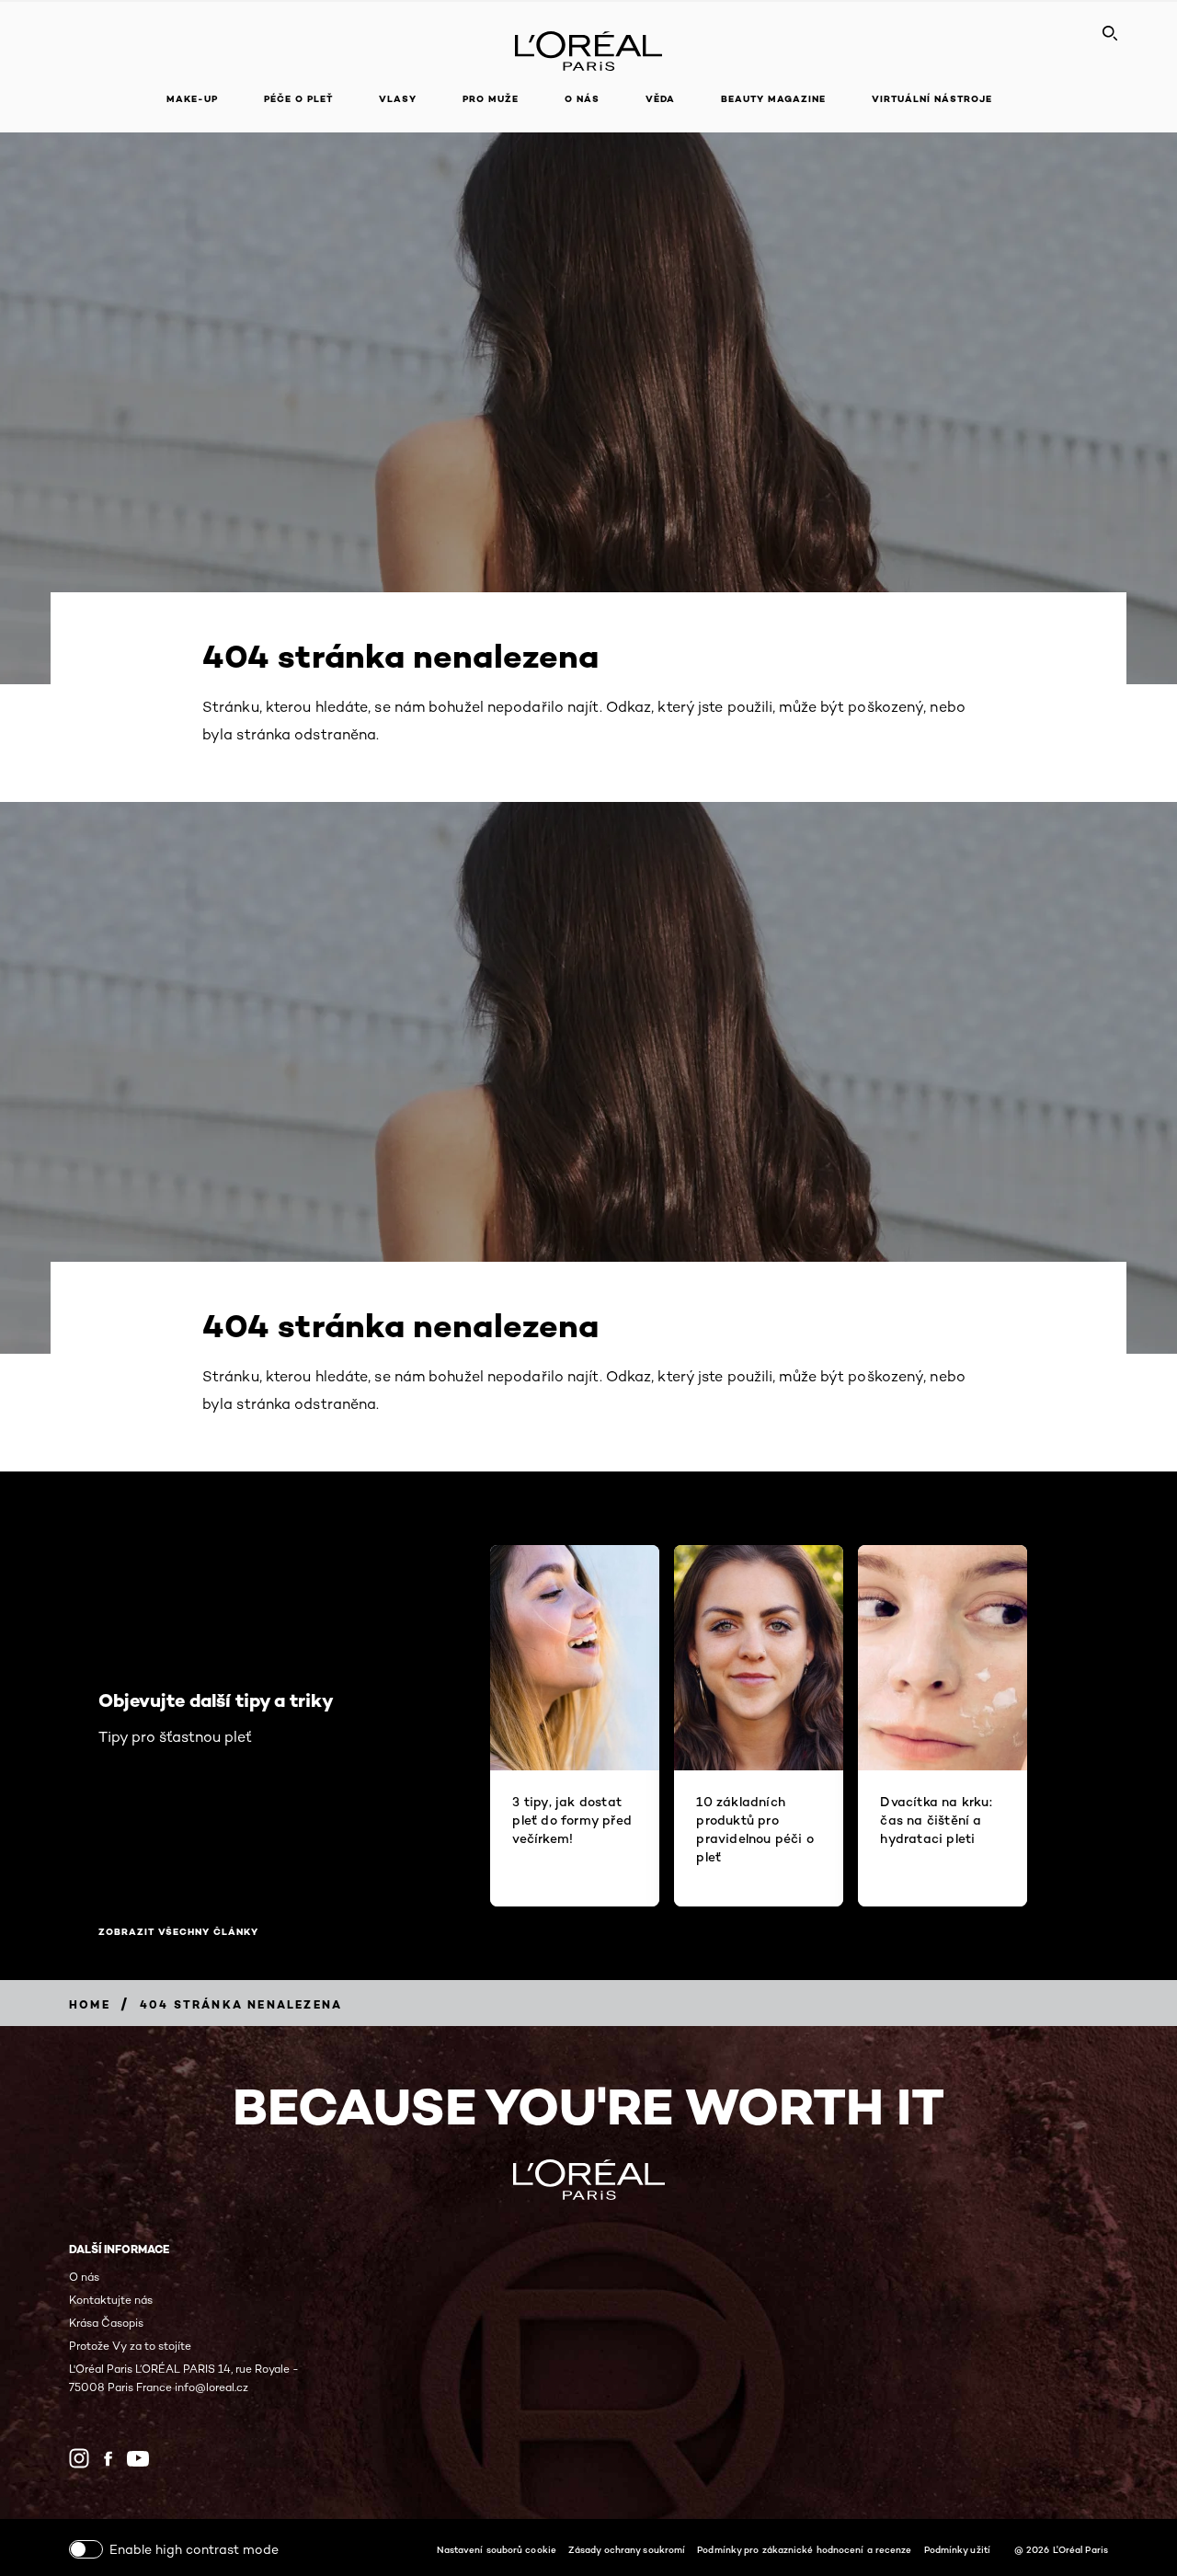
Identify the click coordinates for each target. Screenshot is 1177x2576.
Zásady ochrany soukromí (627, 2549)
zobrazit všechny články (178, 1932)
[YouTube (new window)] (138, 2459)
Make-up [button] (192, 99)
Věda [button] (660, 99)
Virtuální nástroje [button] (932, 99)
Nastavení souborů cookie (497, 2549)
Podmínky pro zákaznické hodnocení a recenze (804, 2549)
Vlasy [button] (398, 99)
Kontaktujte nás (111, 2300)
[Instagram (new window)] (79, 2458)
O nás (84, 2277)
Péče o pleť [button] (298, 99)
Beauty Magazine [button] (773, 99)
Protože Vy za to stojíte (130, 2346)
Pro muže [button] (491, 99)
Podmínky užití (957, 2549)
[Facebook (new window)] (108, 2459)
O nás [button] (582, 99)
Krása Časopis (106, 2323)
